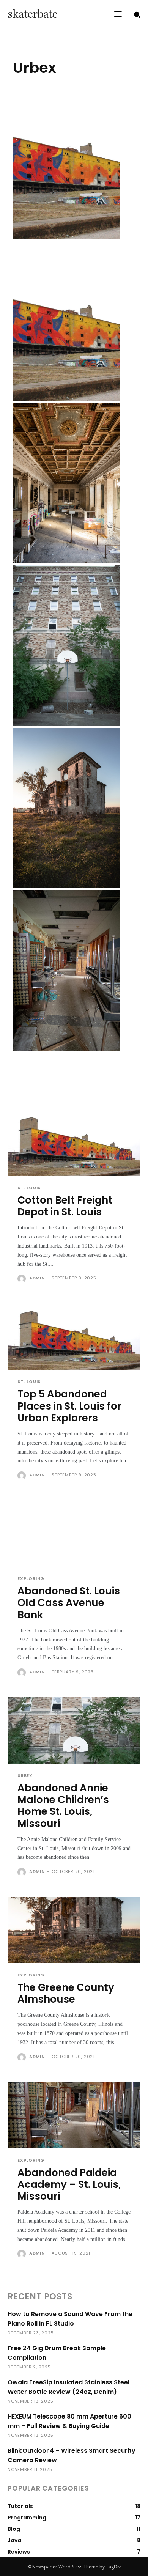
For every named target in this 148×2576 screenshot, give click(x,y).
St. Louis (29, 1188)
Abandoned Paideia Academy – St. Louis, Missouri (69, 2184)
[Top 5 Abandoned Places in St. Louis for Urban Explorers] (66, 321)
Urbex (25, 1776)
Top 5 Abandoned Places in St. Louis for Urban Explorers (69, 1406)
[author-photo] (23, 1279)
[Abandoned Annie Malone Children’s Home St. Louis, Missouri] (66, 646)
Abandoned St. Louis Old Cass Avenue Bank (69, 1603)
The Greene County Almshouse (66, 1993)
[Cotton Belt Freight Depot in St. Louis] (66, 158)
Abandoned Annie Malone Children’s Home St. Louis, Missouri (63, 1806)
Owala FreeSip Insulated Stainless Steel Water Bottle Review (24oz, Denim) (68, 2387)
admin (37, 1278)
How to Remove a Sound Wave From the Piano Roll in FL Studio (70, 2319)
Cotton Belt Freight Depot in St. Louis (65, 1206)
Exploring (31, 1579)
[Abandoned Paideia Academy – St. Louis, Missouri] (66, 970)
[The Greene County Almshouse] (66, 808)
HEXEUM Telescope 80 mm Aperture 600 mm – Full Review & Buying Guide (69, 2421)
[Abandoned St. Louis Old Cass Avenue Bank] (66, 483)
